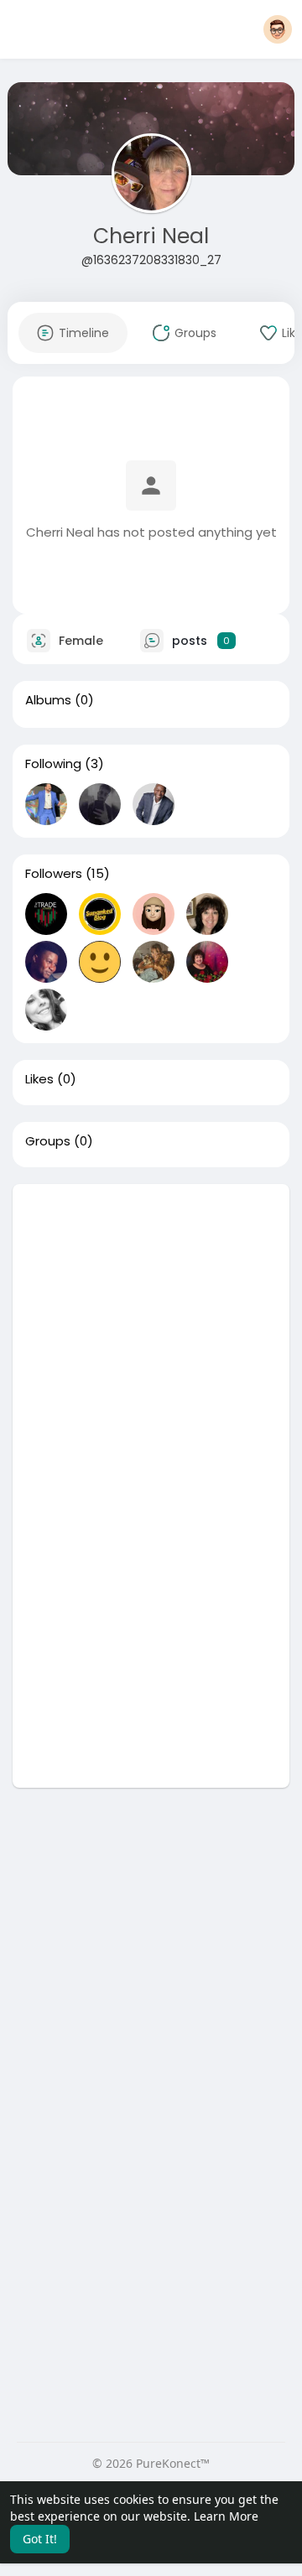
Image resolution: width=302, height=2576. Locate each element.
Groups (48, 1141)
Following (53, 764)
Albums (48, 700)
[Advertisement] (151, 1335)
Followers (54, 874)
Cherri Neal (151, 236)
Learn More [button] (226, 2516)
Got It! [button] (40, 2539)
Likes (39, 1079)
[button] (278, 29)
